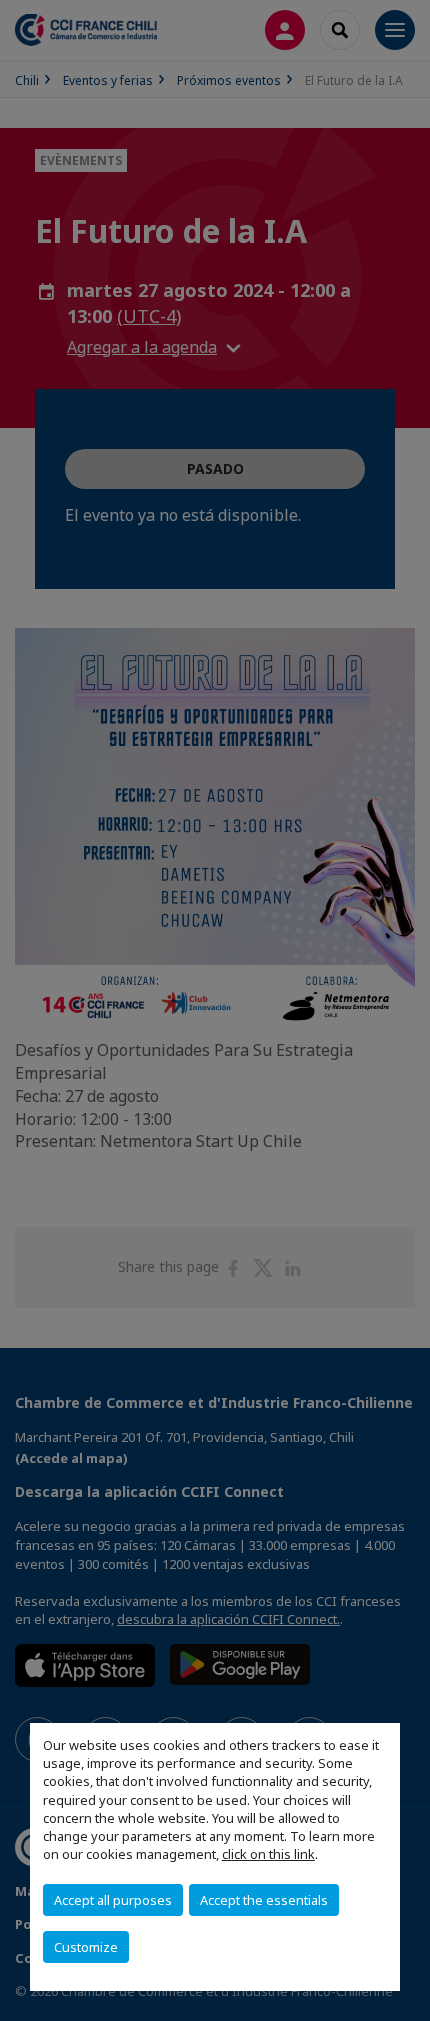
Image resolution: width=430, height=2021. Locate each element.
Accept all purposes (113, 1900)
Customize (86, 1947)
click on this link (268, 1854)
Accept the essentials (264, 1900)
